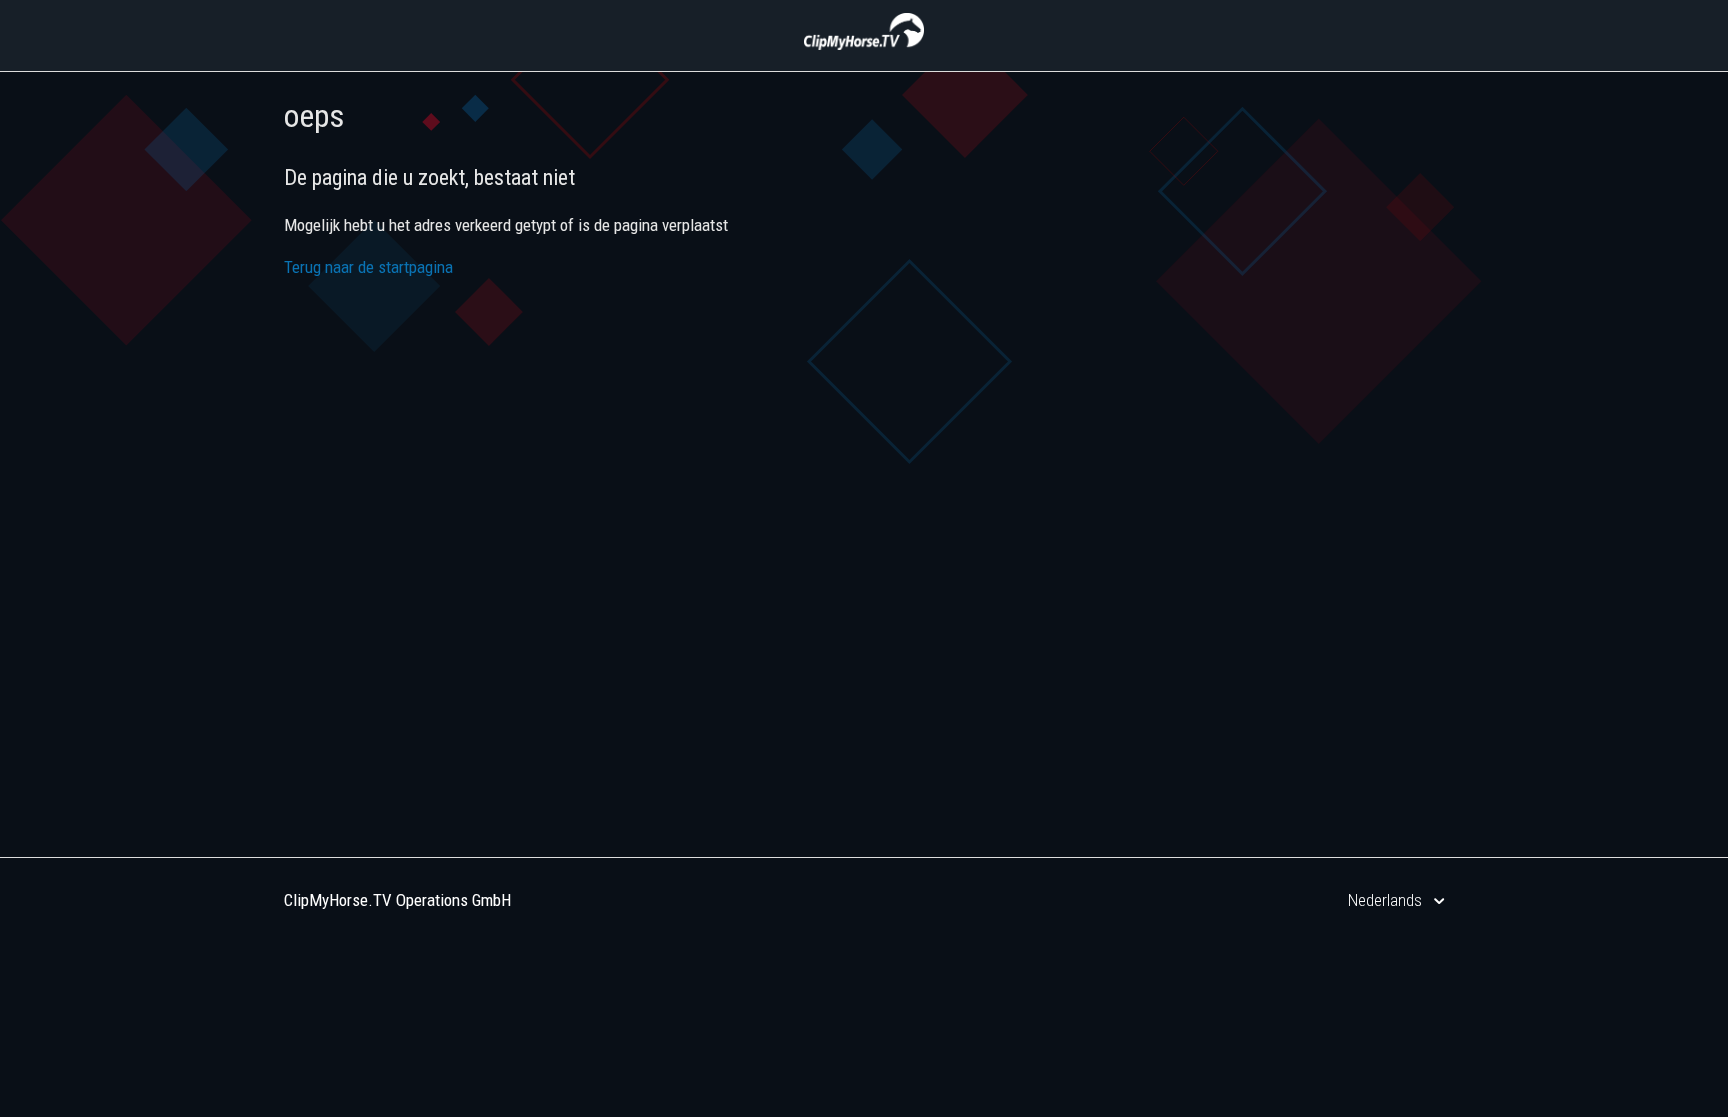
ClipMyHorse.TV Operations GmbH (397, 900)
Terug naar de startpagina (368, 267)
